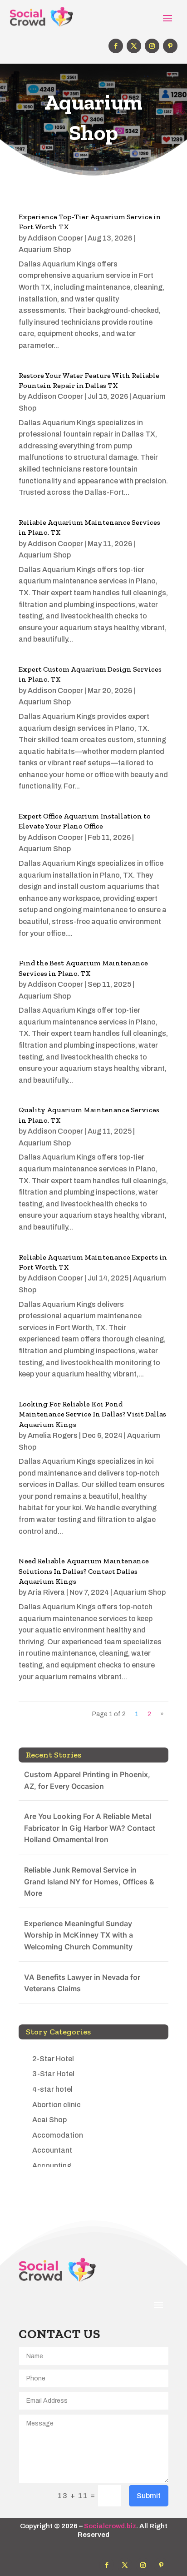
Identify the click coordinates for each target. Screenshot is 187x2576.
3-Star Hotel (53, 2074)
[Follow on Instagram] (152, 46)
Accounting (52, 2166)
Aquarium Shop (45, 249)
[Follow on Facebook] (116, 46)
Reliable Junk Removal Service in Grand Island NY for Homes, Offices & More (89, 1881)
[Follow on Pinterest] (170, 46)
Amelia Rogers (53, 1435)
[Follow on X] (134, 46)
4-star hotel (52, 2089)
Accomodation (58, 2135)
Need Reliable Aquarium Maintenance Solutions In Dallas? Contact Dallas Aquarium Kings (84, 1571)
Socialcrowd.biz (110, 2526)
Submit (149, 2496)
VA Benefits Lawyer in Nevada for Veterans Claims (82, 1983)
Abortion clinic (57, 2105)
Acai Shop (49, 2120)
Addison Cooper (55, 238)
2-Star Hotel (53, 2059)
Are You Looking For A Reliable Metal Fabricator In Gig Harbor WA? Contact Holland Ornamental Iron (90, 1828)
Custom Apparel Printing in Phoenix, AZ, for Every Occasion (87, 1780)
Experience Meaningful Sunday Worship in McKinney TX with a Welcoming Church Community (79, 1935)
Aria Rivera (46, 1592)
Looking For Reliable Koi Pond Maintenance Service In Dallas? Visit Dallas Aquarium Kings (92, 1414)
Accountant (52, 2150)
